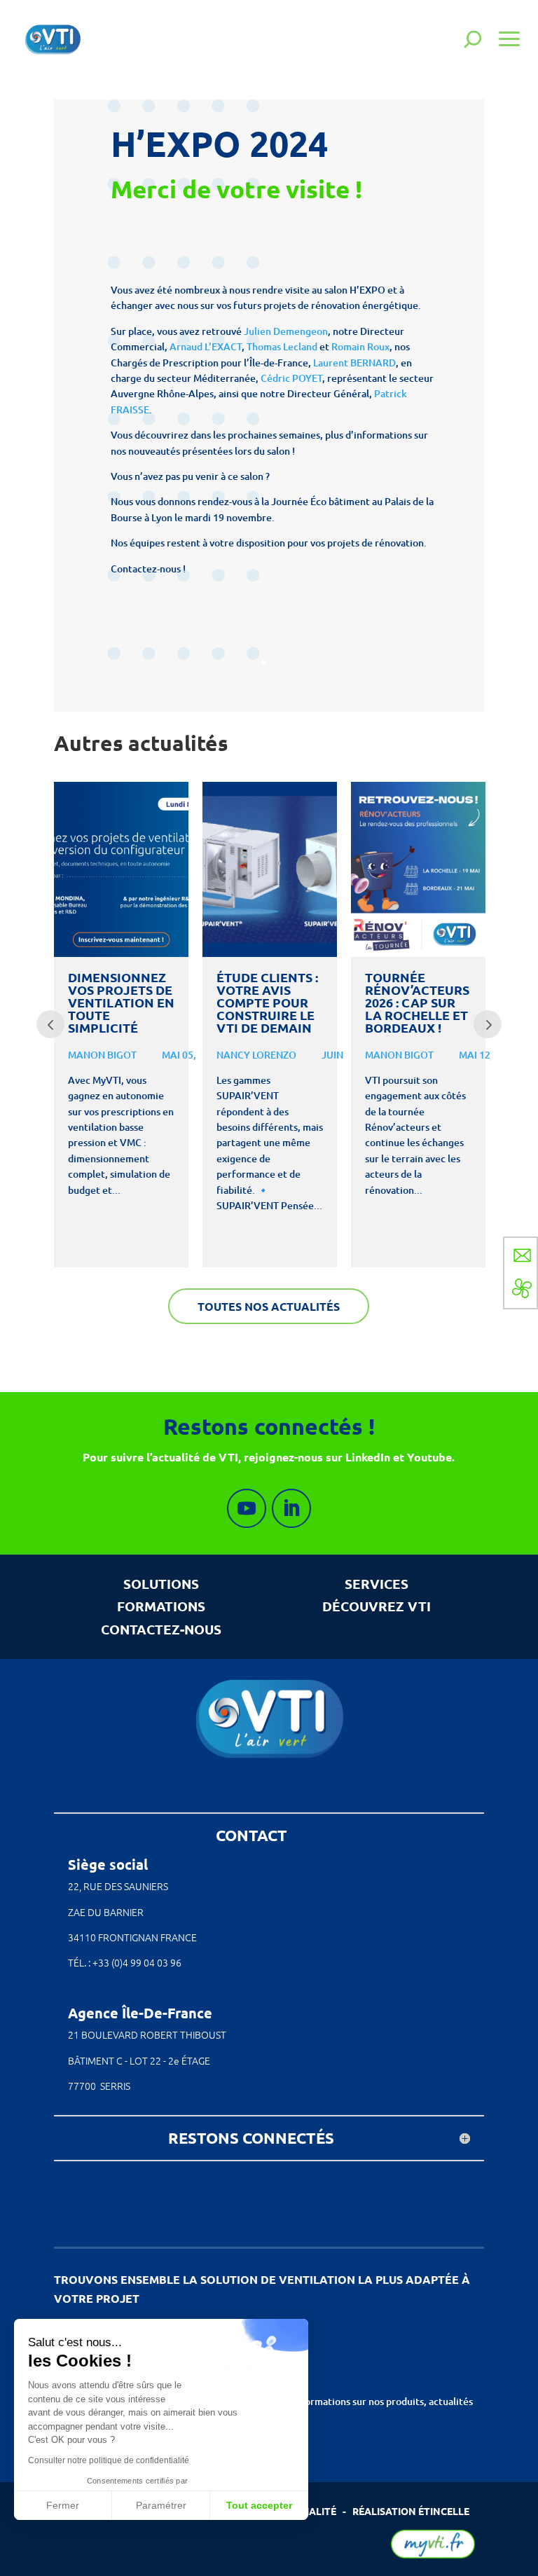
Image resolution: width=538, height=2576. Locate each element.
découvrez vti (377, 1606)
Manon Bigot (102, 1055)
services (377, 1584)
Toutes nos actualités (269, 1306)
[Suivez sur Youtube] (247, 1508)
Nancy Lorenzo (256, 1055)
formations (161, 1606)
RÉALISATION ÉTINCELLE (411, 2511)
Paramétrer (161, 2505)
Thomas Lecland (282, 346)
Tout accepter (259, 2505)
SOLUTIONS (161, 1584)
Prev (50, 1024)
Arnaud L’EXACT (206, 346)
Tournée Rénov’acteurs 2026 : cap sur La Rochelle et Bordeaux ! (417, 1003)
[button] (29, 2552)
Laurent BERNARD (354, 363)
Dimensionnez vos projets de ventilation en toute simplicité (121, 1003)
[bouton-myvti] (433, 2555)
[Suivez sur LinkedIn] (291, 1508)
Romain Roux (360, 346)
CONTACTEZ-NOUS (161, 1629)
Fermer (63, 2505)
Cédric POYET (291, 378)
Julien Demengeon (286, 331)
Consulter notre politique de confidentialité (109, 2460)
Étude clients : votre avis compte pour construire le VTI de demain (267, 1003)
